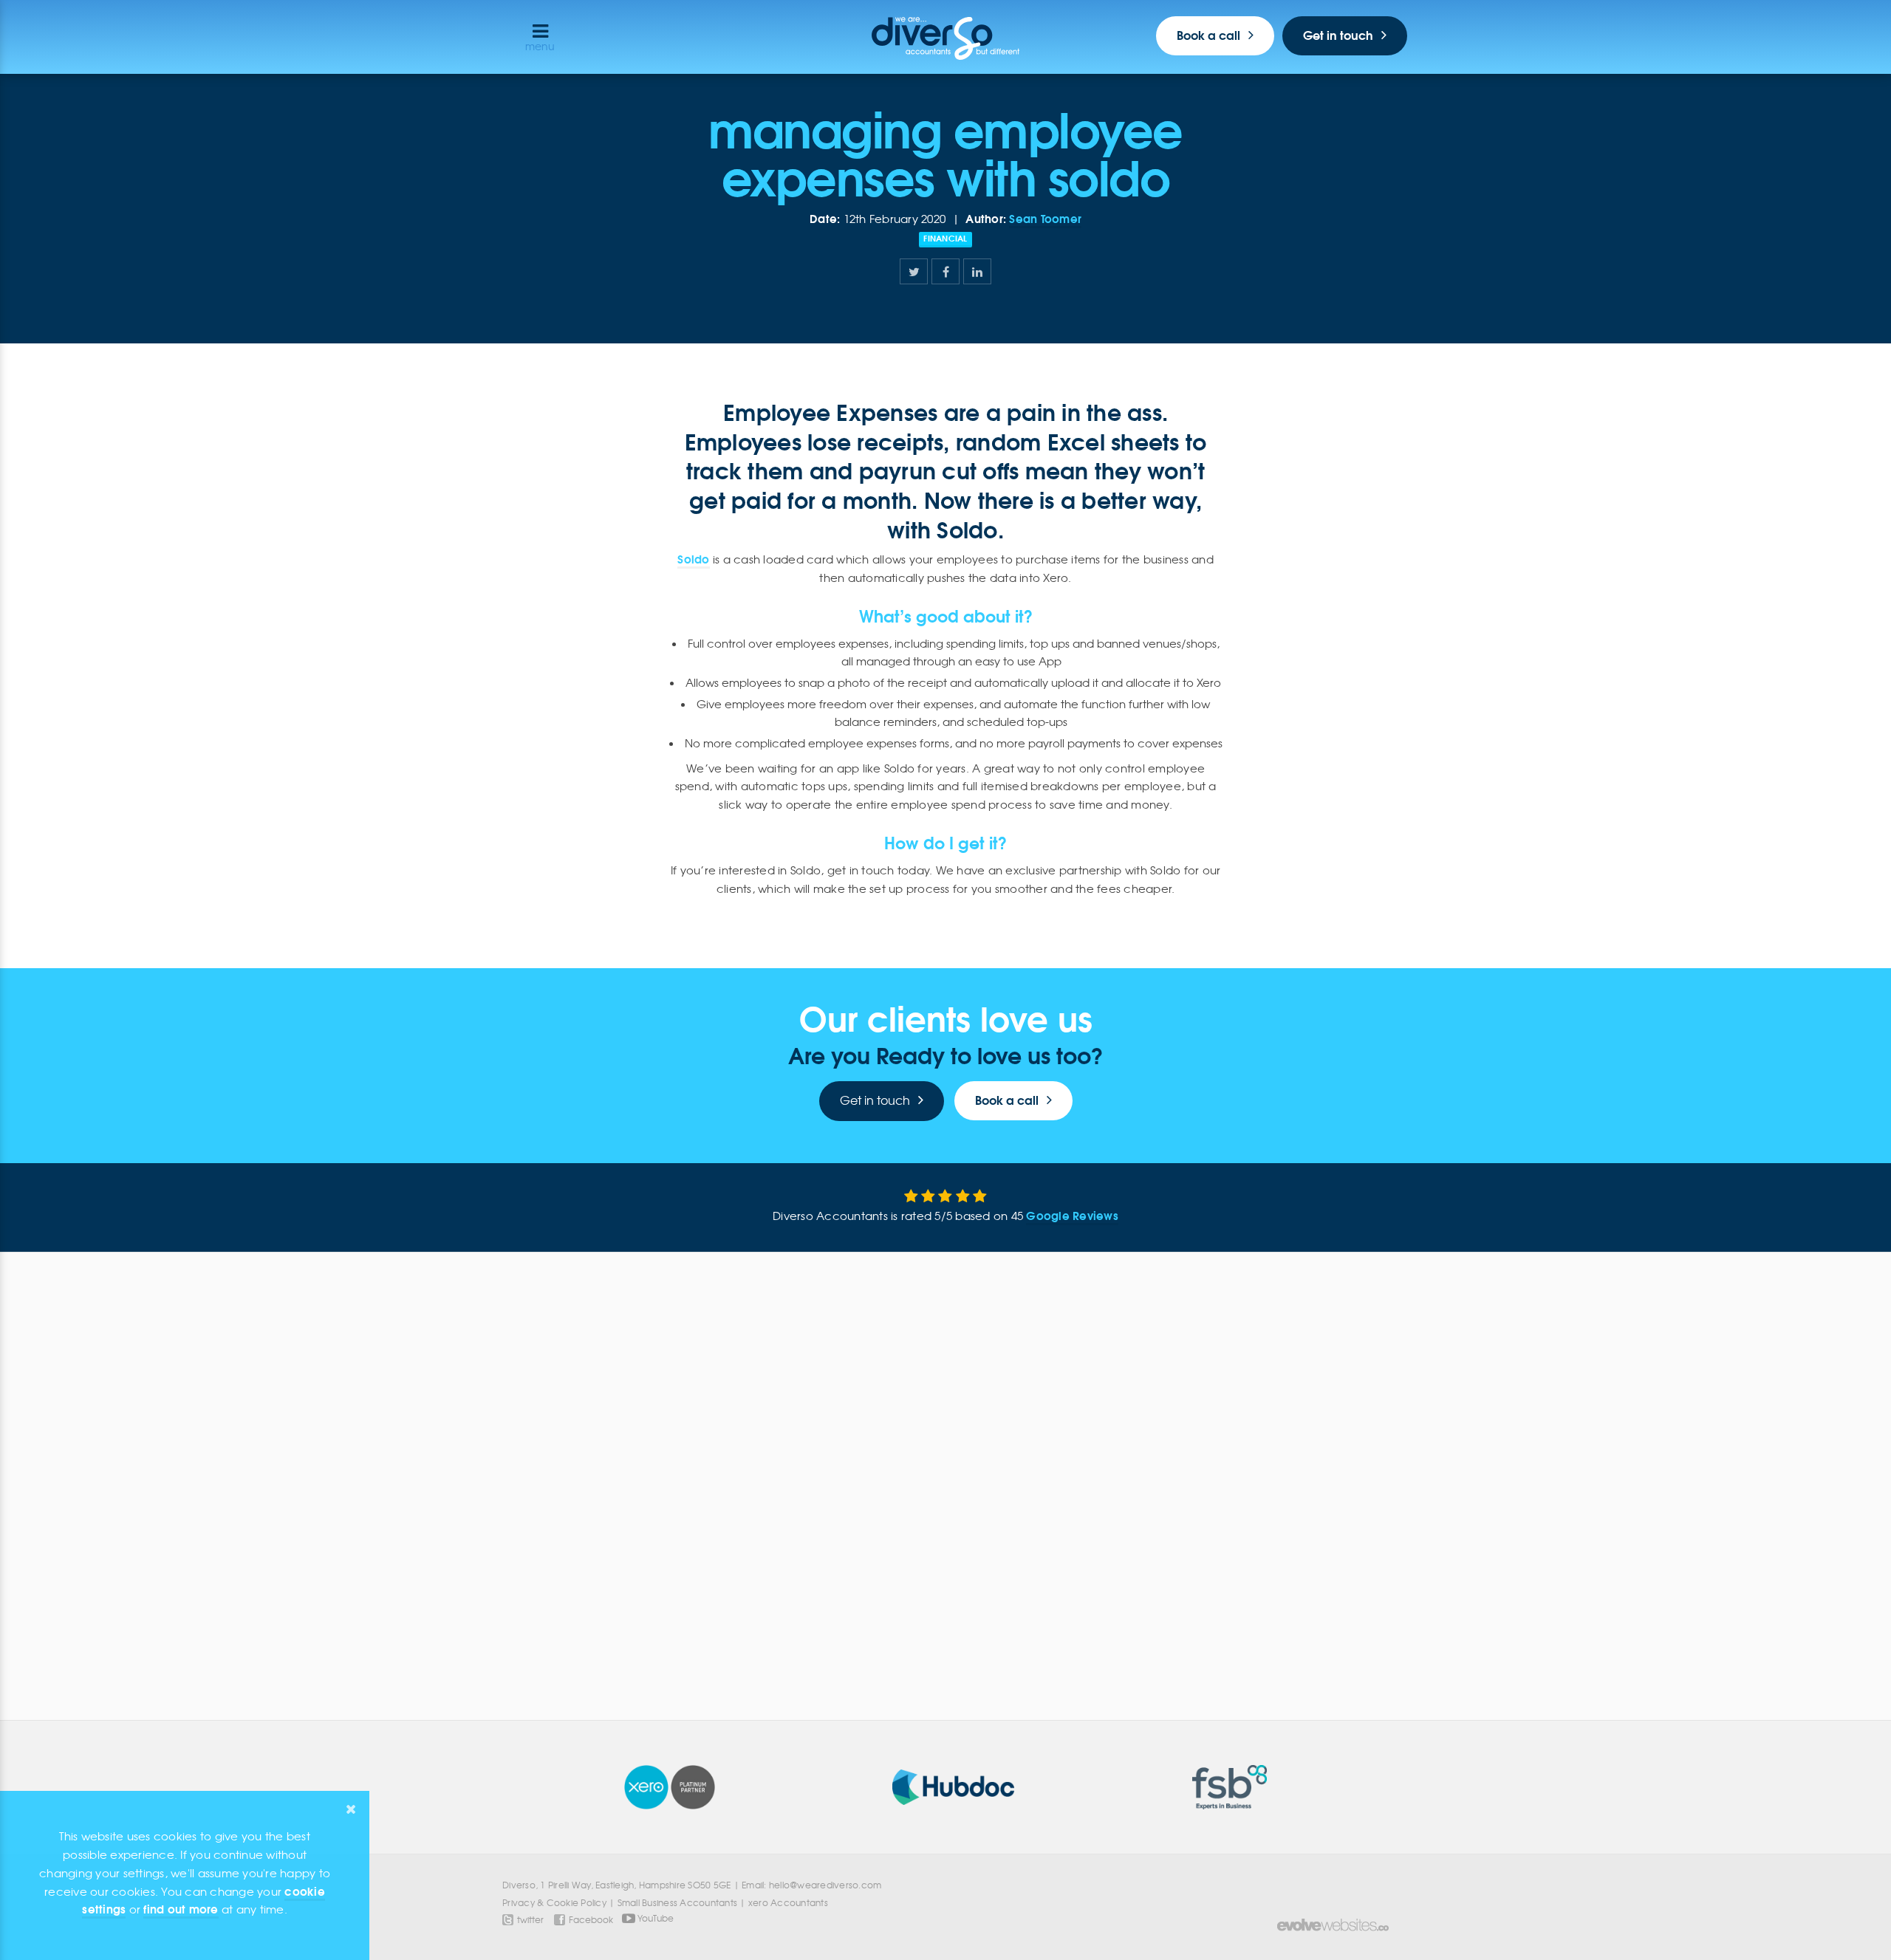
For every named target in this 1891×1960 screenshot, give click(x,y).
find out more (181, 1909)
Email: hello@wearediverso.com (811, 1885)
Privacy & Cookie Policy (554, 1903)
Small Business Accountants (678, 1903)
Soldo (693, 559)
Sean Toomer (1045, 219)
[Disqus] (945, 1474)
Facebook (591, 1920)
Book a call (1208, 35)
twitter (530, 1920)
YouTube (654, 1917)
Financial (945, 239)
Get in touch (1338, 35)
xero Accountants (788, 1903)
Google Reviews (1072, 1216)
